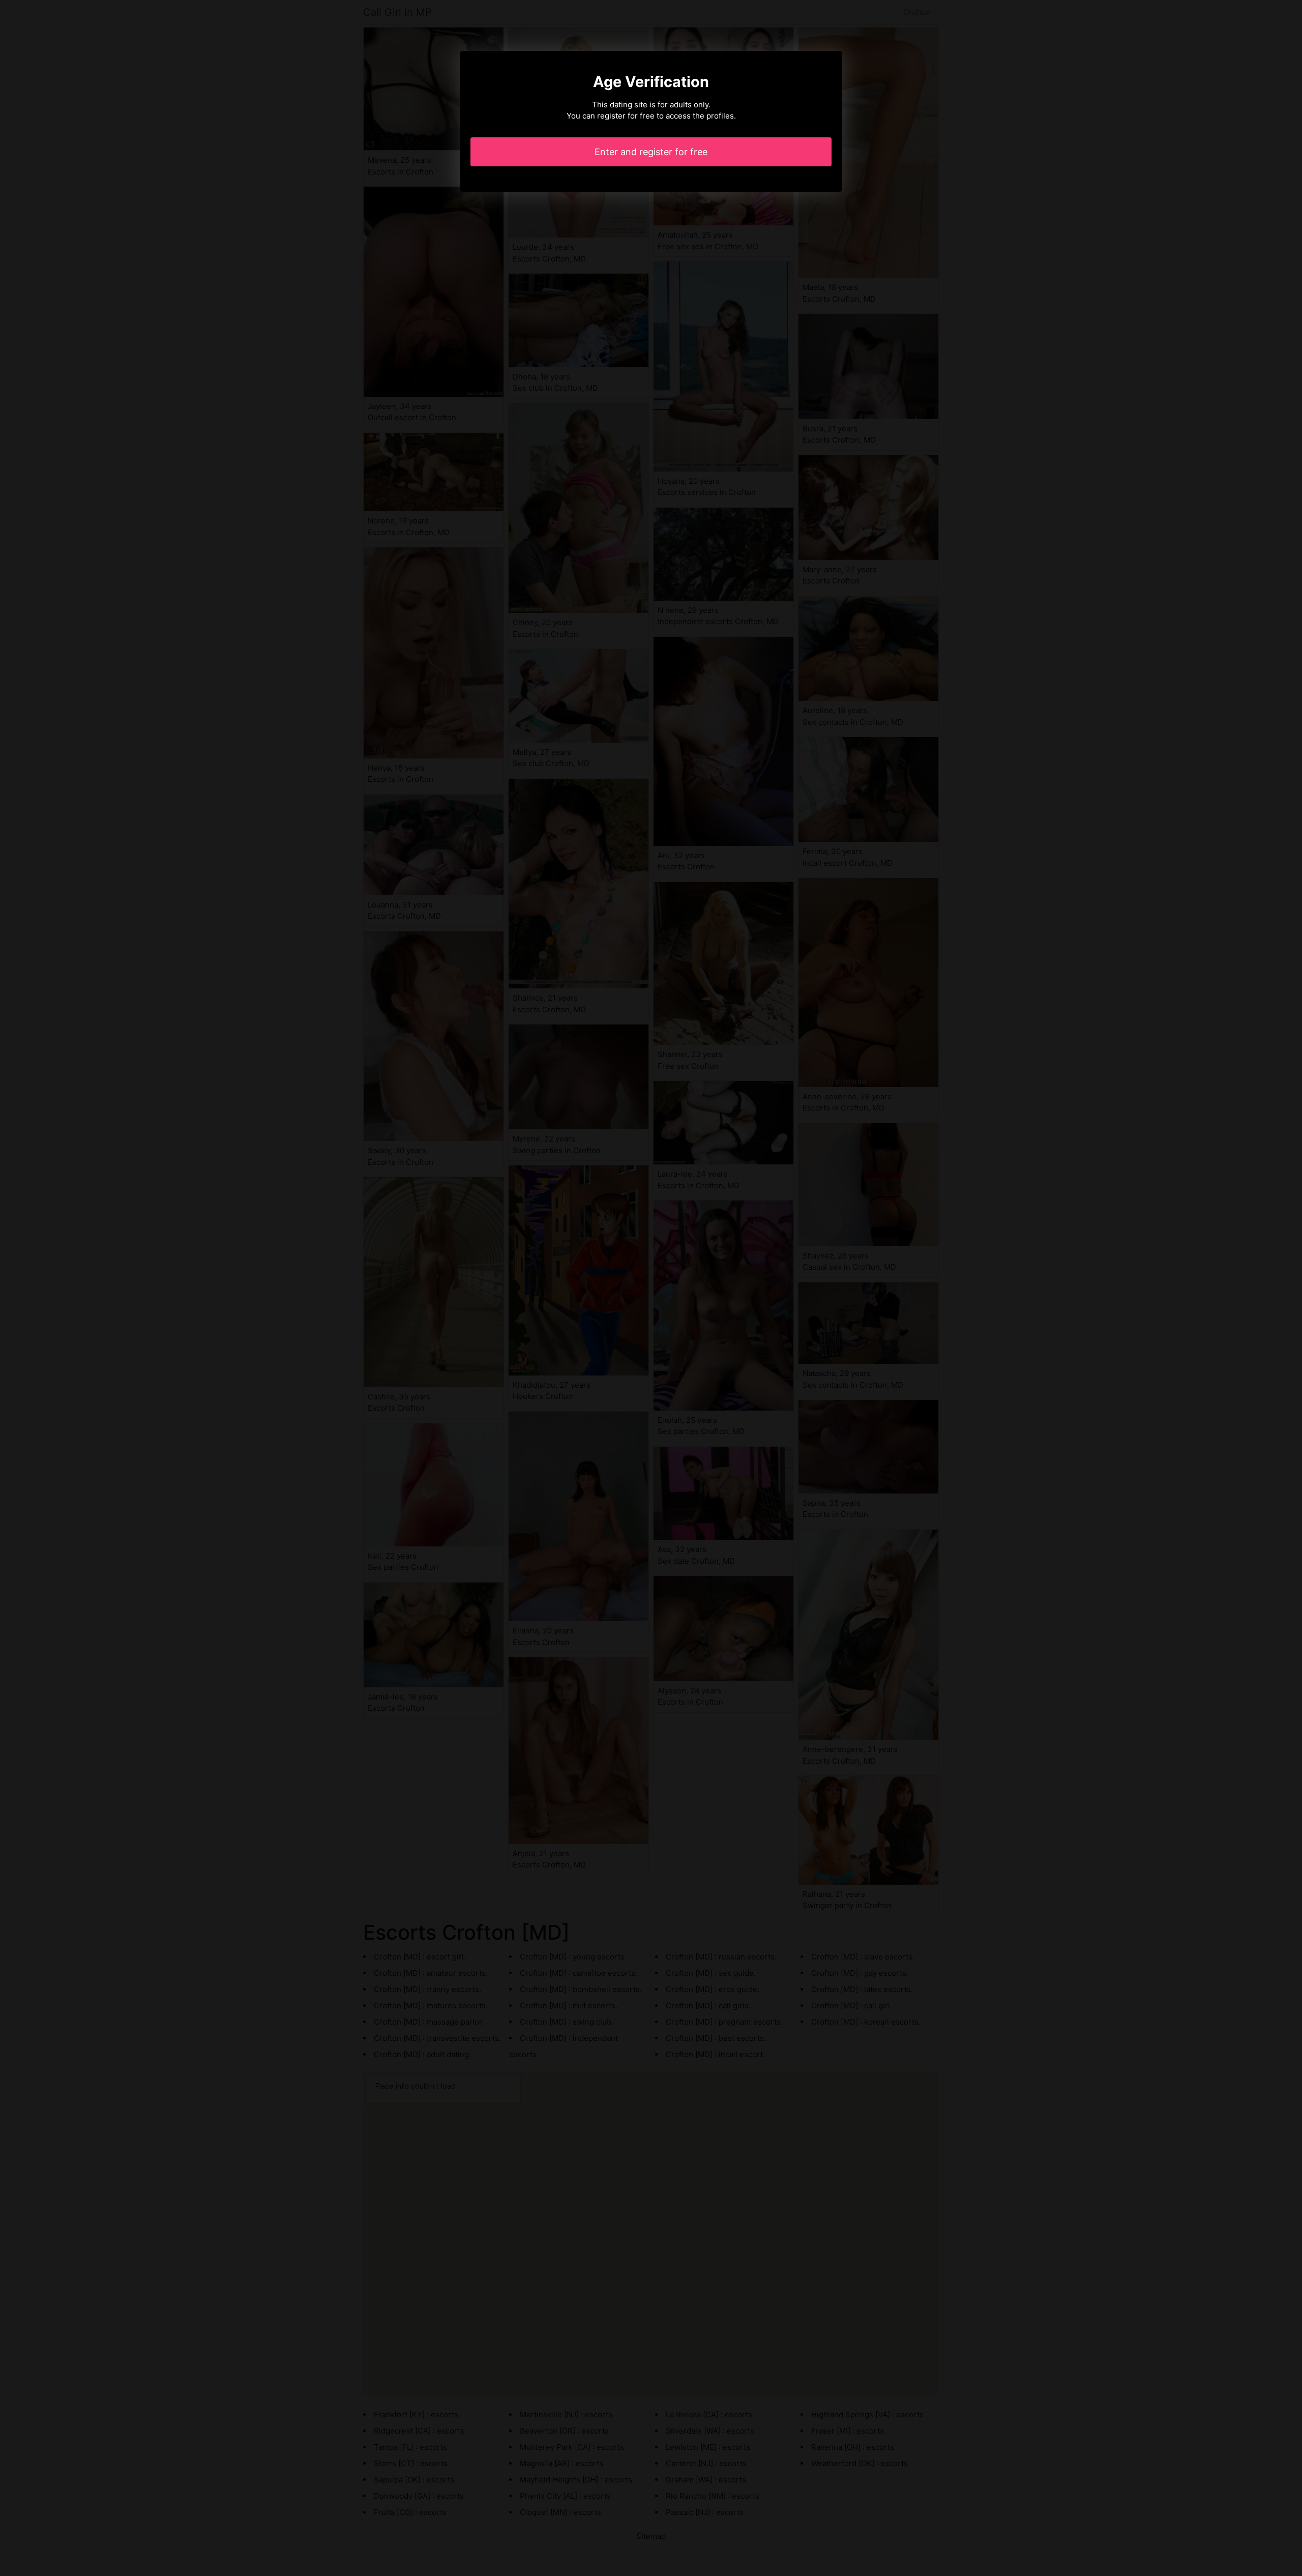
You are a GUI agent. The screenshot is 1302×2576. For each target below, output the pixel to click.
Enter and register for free (651, 152)
